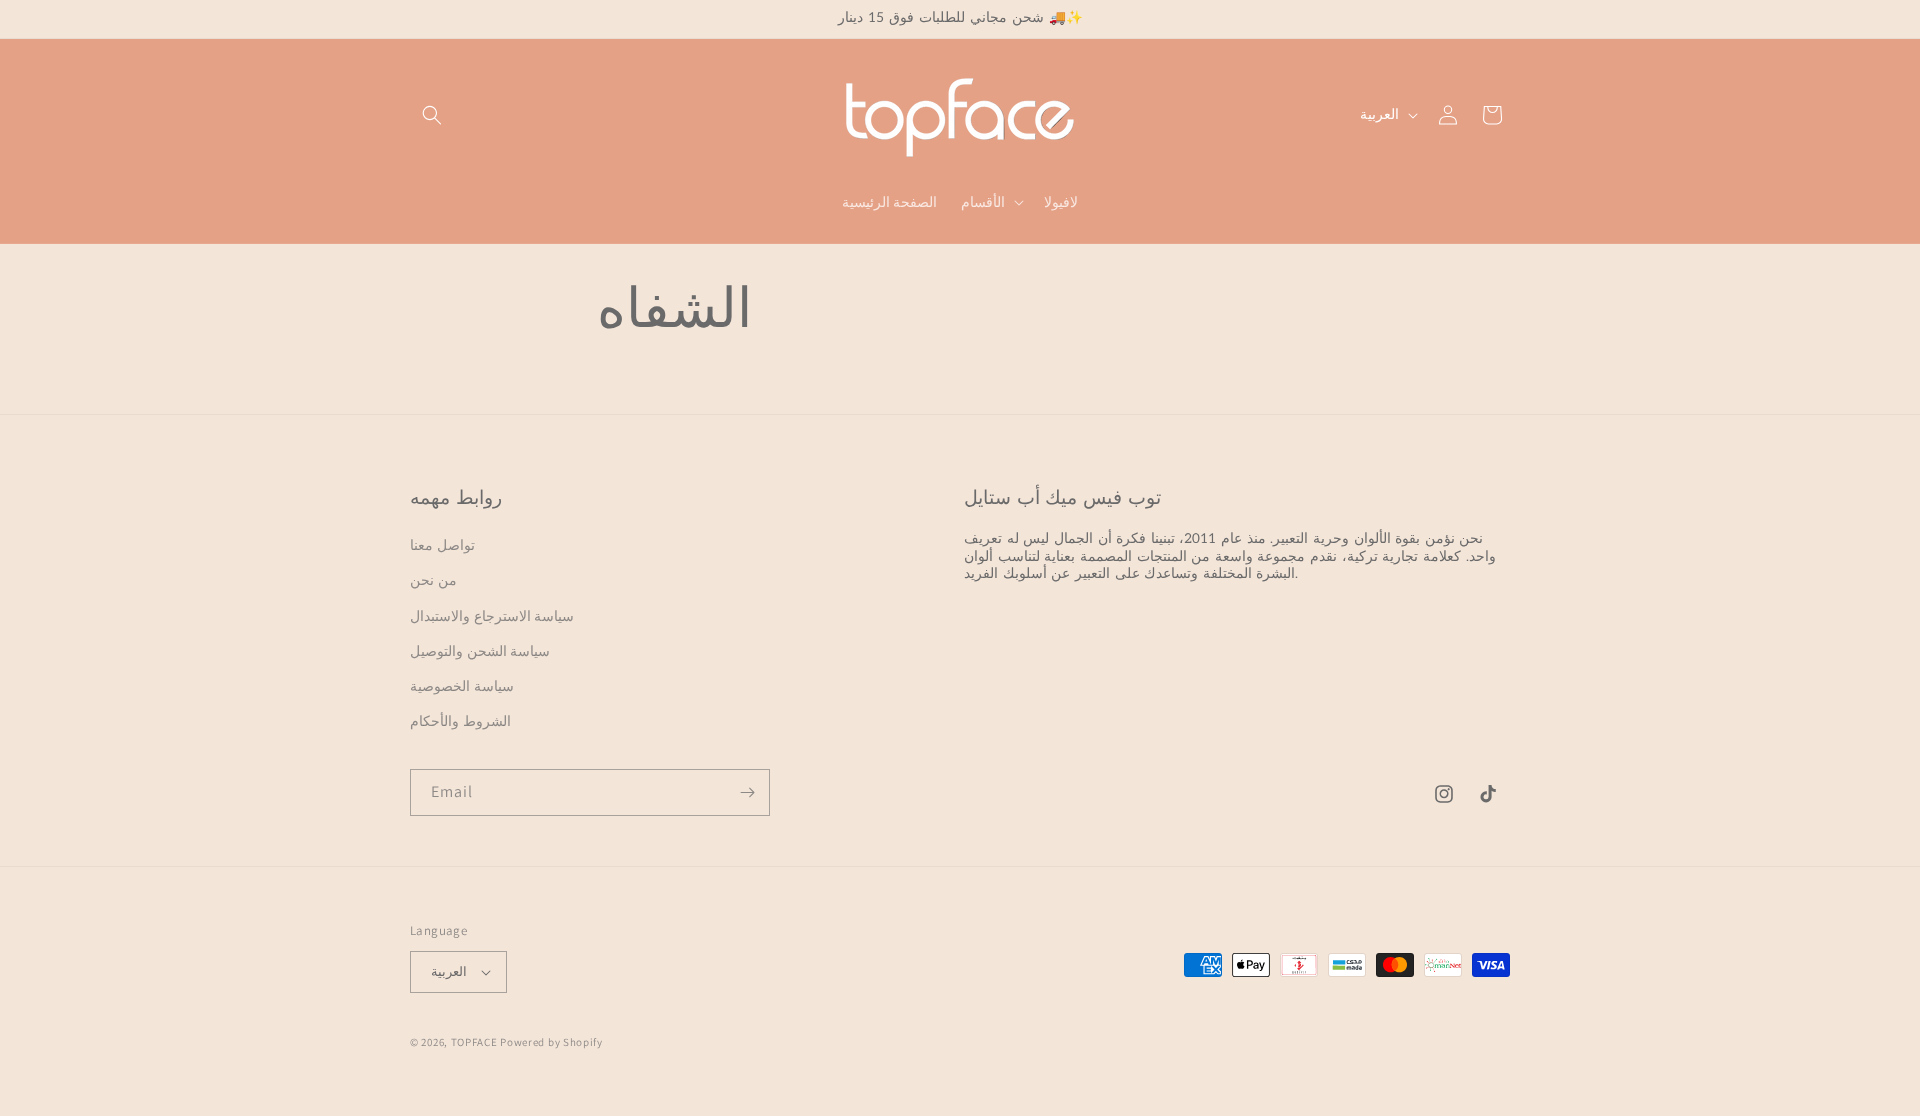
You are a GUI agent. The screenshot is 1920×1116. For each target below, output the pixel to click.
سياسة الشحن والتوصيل (480, 651)
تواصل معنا (442, 545)
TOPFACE (474, 1042)
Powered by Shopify (551, 1042)
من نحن (433, 580)
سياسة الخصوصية (462, 686)
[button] (432, 115)
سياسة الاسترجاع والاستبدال (492, 616)
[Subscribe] (747, 792)
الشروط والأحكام (460, 721)
